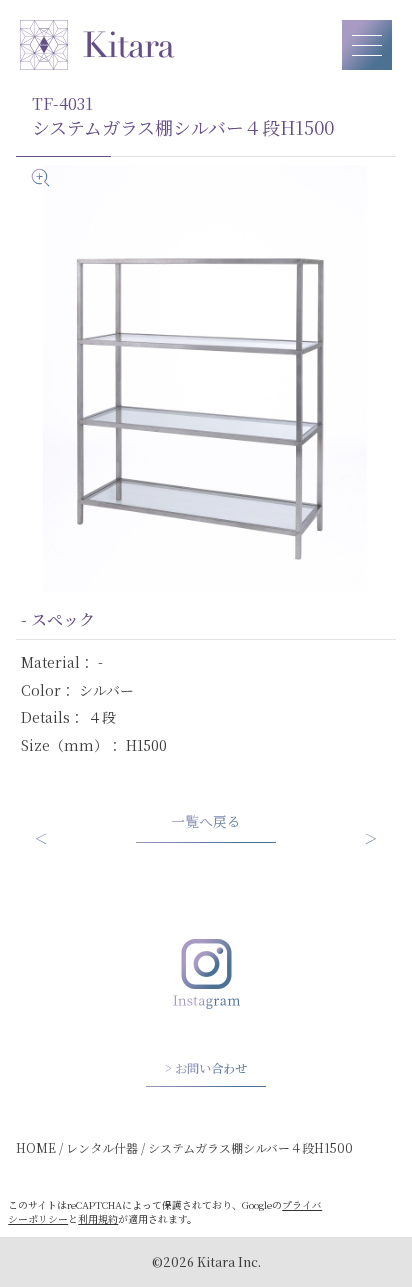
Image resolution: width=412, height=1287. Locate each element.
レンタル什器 (102, 1147)
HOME (36, 1147)
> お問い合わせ (206, 1067)
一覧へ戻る (206, 821)
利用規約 (98, 1219)
